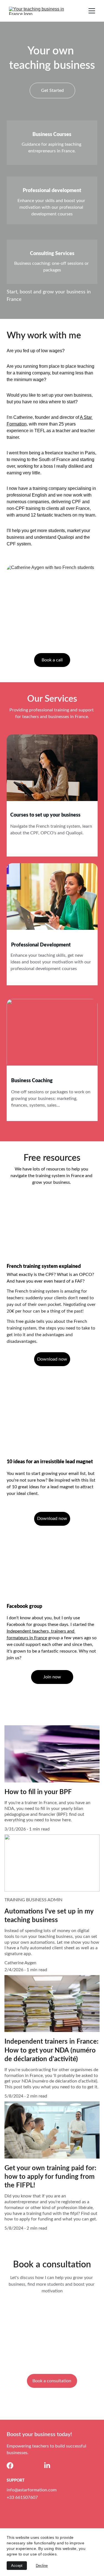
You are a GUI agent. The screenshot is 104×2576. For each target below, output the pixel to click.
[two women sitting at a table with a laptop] (52, 900)
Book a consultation (52, 2381)
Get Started (52, 90)
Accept (17, 2566)
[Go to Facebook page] (10, 2466)
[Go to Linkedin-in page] (47, 2466)
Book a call (52, 660)
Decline (42, 2566)
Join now (52, 1677)
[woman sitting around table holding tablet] (52, 771)
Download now (52, 1359)
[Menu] (92, 11)
